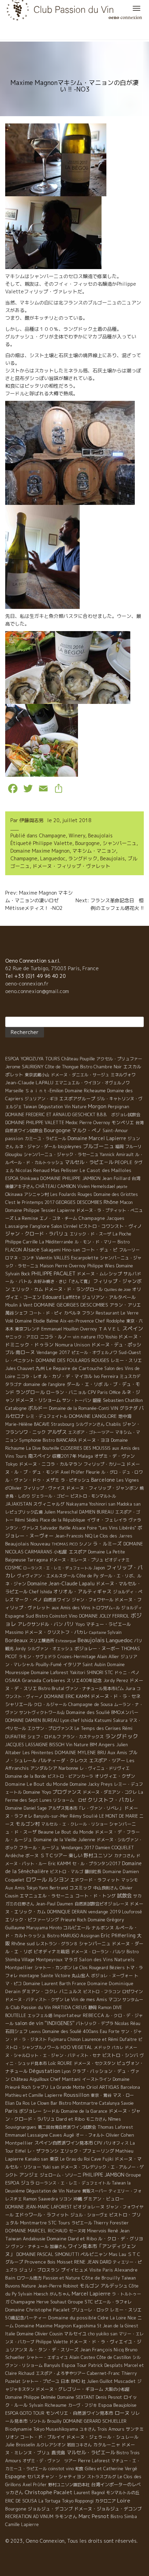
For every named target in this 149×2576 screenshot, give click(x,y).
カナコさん (124, 1856)
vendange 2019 (104, 1912)
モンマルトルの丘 (123, 2493)
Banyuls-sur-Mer (51, 1816)
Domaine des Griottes (116, 1194)
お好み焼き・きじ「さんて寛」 (63, 1281)
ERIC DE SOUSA (21, 2501)
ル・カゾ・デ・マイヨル (68, 1376)
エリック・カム (27, 1289)
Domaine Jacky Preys (91, 1784)
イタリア (72, 1664)
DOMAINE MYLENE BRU (80, 1752)
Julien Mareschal (61, 1512)
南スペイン (39, 1456)
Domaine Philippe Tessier (30, 1210)
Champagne (52, 835)
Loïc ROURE (60, 2063)
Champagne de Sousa (90, 1704)
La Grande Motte (68, 2087)
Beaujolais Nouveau (28, 1544)
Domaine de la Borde (26, 1776)
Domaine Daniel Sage (26, 1808)
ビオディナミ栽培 (52, 1952)
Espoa (105, 2405)
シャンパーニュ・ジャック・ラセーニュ (61, 1155)
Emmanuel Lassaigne (27, 2135)
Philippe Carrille (21, 1242)
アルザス (57, 1432)
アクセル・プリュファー (119, 1059)
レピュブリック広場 (24, 1512)
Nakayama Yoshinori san (91, 1504)
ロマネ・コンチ (20, 1258)
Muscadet (125, 2381)
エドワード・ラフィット (95, 1880)
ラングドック (83, 858)
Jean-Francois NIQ (74, 1536)
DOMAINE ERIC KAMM (67, 1696)
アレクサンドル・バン (40, 1624)
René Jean (119, 2231)
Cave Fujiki (102, 2159)
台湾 (136, 1178)
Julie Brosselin (20, 2445)
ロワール (36, 1879)
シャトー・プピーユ (41, 2381)
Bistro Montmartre (78, 2103)
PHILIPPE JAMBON (104, 2175)
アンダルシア (44, 1768)
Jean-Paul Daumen (54, 1904)
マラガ (71, 1959)
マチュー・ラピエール (108, 1624)
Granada (32, 1680)
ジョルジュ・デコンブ (50, 2509)
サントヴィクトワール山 (42, 1712)
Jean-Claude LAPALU (29, 1082)
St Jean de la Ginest (118, 2326)
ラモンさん (66, 2516)
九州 (40, 1368)
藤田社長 (93, 1872)
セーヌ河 (77, 2231)
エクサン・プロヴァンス (50, 1728)
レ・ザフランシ (43, 2151)
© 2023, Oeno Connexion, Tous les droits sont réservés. (71, 2541)
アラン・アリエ (125, 1305)
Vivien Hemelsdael (96, 1186)
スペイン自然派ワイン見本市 (64, 2143)
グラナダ (129, 1408)
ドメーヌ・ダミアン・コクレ (110, 1792)
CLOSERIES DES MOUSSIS (86, 1448)
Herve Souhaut (51, 2302)
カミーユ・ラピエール (45, 1139)
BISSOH (57, 1745)
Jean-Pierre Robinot (58, 2286)
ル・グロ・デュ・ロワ (122, 1472)
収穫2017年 (64, 1456)
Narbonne (68, 1768)
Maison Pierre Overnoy (63, 1266)
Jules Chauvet (20, 1368)
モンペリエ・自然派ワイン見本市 (80, 2413)
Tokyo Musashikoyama (56, 2429)
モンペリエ (123, 1122)
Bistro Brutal (51, 1688)
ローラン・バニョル (66, 1392)
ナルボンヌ (103, 1928)
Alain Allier (108, 1656)
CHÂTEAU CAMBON (56, 1186)
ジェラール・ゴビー (50, 1496)
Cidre (103, 2318)
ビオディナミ (117, 1560)
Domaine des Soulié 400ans (70, 2031)
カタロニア (105, 2501)
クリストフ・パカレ (111, 1800)
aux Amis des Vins (71, 1608)
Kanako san (37, 2159)
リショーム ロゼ (70, 1800)
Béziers (117, 1968)
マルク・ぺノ (87, 1130)
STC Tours (59, 2223)
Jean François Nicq (102, 2350)
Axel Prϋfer (35, 2485)
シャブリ (41, 2087)
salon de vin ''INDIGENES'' (45, 2023)
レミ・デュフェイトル (47, 1416)
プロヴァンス (67, 1792)
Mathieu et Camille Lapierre (34, 2095)
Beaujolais (100, 835)
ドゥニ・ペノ (127, 1673)
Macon (126, 1202)
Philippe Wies (101, 1266)
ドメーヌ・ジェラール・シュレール (103, 2437)
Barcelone (103, 1480)
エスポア (78, 1552)
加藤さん (58, 2246)
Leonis (35, 2032)
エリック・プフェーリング (87, 2151)
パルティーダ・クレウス (63, 1760)
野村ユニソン (98, 1855)
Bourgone (16, 2509)
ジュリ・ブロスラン (39, 2270)
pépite (122, 1187)
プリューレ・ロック (90, 2310)
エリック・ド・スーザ (90, 1234)
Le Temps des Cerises (98, 1728)
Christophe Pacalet (49, 2492)
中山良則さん (106, 1888)
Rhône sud (23, 1943)
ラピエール (82, 2223)
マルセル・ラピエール (91, 2453)
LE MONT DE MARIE (119, 1816)
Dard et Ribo (70, 2119)
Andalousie (34, 2239)
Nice (132, 2318)
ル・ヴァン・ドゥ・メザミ (32, 1480)
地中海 (125, 1416)
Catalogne (16, 1408)
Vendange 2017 (53, 1352)
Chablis (113, 1424)
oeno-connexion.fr (27, 984)
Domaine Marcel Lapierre (97, 1138)
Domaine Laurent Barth (47, 1984)
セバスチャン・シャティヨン (56, 2476)
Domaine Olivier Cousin (40, 2334)
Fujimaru (57, 2039)
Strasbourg (63, 1424)
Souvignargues (21, 2127)
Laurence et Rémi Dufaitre (109, 2039)
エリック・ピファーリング (32, 1920)
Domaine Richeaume (85, 1091)
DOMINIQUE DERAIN (67, 1912)
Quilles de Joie (117, 1290)
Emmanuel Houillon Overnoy (69, 1329)
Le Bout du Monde (74, 1832)
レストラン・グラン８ (57, 1944)
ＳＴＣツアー (54, 1855)
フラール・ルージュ (39, 1847)
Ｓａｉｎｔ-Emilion (44, 1091)
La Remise (27, 1218)
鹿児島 (58, 2453)
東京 (54, 2159)
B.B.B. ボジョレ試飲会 (119, 1115)
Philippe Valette (53, 843)
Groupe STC (80, 2302)
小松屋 (60, 1552)
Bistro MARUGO (63, 1936)
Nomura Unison (73, 1345)
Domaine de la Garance (84, 2111)
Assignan (90, 1936)
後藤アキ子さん (20, 1186)
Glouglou (14, 1155)
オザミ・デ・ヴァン (115, 1456)
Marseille (14, 1091)
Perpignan (119, 1106)
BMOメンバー (125, 1712)
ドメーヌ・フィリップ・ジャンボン (102, 1488)
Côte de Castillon (114, 2357)
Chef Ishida (41, 1592)
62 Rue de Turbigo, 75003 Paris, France (52, 968)
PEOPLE (124, 1162)
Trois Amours (111, 2429)
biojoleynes (70, 1146)
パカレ (118, 2048)
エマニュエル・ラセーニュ (47, 1896)
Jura (130, 1688)
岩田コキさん (79, 2445)
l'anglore (40, 1226)
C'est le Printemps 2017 (30, 1202)
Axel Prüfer (73, 1472)
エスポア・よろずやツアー (61, 2373)
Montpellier (19, 2143)
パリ (69, 1624)
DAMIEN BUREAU (96, 1512)
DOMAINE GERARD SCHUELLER (95, 2421)
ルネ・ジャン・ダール (36, 1147)
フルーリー (129, 1250)
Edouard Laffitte (62, 1297)
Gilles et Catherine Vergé (111, 2469)
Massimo (14, 1632)
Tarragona (38, 1560)
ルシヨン (59, 1880)
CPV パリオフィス (111, 2143)
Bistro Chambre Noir (101, 1067)
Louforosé (132, 1912)
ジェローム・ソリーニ (61, 2175)
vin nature (84, 1337)
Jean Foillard (116, 1178)
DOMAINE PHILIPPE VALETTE (35, 1123)
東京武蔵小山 (37, 1075)
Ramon (105, 2008)
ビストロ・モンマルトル (93, 1496)
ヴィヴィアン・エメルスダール (46, 1576)
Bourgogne (87, 843)
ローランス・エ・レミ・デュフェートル (58, 1568)
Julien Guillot (100, 2381)
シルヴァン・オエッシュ (50, 1649)
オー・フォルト (90, 2135)
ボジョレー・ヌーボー (97, 1648)
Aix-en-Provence (77, 1321)
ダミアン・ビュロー (104, 2199)
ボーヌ (32, 1855)
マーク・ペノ (28, 1600)
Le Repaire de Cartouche (74, 1368)
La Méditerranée (56, 1242)
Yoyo (80, 1624)
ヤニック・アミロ (22, 1337)
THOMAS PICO (65, 1544)
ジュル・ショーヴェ (89, 2215)
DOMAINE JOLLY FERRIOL (104, 1616)
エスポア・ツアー (107, 1760)
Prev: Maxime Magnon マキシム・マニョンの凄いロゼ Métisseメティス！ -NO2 (68, 900)
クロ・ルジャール (50, 1704)
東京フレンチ (27, 1329)
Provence (35, 2262)
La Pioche (122, 1234)
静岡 (93, 2008)
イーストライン (97, 2079)
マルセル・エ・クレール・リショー (74, 1824)
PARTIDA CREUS (70, 2007)
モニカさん (96, 2119)
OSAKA (13, 1680)
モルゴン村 (28, 1824)
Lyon (66, 2071)
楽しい (75, 1855)
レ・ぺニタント (20, 1360)
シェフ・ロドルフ (44, 1737)
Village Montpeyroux (42, 1960)
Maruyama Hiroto (44, 1928)
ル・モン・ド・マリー (95, 1242)
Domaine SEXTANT (76, 2397)
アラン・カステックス (83, 1737)
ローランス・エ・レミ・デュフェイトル (73, 2183)
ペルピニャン (94, 2254)
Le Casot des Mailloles (106, 1170)
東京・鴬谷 (101, 2095)
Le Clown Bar (44, 2103)
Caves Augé (62, 2135)
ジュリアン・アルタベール (109, 1297)
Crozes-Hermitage (77, 1657)
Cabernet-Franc (103, 2373)
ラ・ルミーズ (107, 1544)
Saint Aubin (94, 1665)
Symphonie (30, 1440)
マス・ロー (123, 2095)
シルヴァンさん (90, 1424)
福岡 (120, 1147)
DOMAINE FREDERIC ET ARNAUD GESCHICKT (50, 1115)
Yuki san (51, 2167)
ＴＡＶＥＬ (110, 1329)
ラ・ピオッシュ (75, 1480)
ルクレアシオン (51, 2445)
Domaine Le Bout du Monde (37, 1784)
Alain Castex (82, 2357)
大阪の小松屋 (117, 2389)
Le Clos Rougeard (91, 1968)
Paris (11, 2111)
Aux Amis (117, 1752)
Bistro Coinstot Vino (56, 1616)
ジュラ (28, 2183)
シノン (85, 1544)
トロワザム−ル (106, 1608)
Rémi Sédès (27, 1520)
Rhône (111, 1202)
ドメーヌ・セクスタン (95, 2063)
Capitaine (98, 1632)
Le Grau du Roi (75, 2159)
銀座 (97, 1400)
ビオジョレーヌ (89, 2207)
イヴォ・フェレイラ (107, 1520)
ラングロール (30, 1392)
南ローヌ (25, 1352)
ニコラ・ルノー (56, 1337)
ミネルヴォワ (123, 1075)
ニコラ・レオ (29, 1376)
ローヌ (122, 2413)
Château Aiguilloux (30, 2079)
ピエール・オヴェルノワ (94, 1352)
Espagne (15, 2476)
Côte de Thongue (62, 1067)
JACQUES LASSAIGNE (27, 1745)
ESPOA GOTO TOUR (25, 2413)
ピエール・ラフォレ (113, 2302)
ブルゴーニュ (98, 1146)
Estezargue (66, 1641)
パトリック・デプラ (95, 2023)
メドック (102, 2047)
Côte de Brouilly (101, 2278)
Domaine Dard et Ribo (72, 2238)
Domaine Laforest (50, 1672)
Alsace (31, 1250)
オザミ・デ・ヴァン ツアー (50, 2461)
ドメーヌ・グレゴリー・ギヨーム (69, 2389)
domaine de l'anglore (44, 1384)
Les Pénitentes (38, 1753)
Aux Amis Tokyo (21, 1888)
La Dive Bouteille (43, 1448)
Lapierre (66, 1210)
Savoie (127, 2103)
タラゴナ (14, 1384)
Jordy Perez (116, 1681)
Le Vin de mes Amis (86, 1999)
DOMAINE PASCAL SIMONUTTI (48, 2254)
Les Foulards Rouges (71, 1194)
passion (14, 1138)
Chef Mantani (65, 2079)
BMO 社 (78, 2381)
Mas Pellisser (65, 1170)
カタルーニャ (107, 2445)
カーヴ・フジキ (82, 2405)
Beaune (46, 1832)
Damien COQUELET (115, 1848)
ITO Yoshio (107, 1337)
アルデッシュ (114, 2286)
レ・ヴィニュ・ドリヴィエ (105, 1768)
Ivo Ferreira (106, 1376)
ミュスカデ (130, 1376)
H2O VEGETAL (77, 2047)
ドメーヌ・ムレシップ (99, 1274)
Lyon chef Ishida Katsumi (86, 1720)
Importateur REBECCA (79, 2015)
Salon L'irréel (64, 1226)
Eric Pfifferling (118, 1935)
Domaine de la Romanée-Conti (79, 1408)
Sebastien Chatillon (123, 1400)
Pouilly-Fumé (49, 1664)
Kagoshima (84, 2326)
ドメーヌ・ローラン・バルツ (98, 1952)
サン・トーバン (77, 1400)
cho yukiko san (103, 2334)
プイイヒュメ (74, 2270)
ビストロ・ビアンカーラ (70, 1776)
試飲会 (124, 1896)
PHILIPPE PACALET (54, 1273)
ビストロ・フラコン (102, 1992)
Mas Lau (117, 2254)
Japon (99, 1568)
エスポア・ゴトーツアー (91, 1432)
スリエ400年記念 (84, 1680)
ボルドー (38, 1408)
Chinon (74, 2039)
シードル (51, 2111)
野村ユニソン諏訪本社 (69, 2485)
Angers (107, 1744)
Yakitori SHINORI (87, 1673)
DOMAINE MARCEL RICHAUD (36, 2231)
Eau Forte (110, 2031)
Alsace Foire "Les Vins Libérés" (104, 1528)
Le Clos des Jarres (113, 1536)
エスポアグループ (77, 1099)
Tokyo (11, 1464)
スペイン (133, 1329)
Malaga (85, 1456)
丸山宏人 (81, 1975)
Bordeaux (16, 1640)
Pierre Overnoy (95, 1123)
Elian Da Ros (17, 2103)
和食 (79, 2469)
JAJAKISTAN (19, 1504)
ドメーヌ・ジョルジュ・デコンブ (108, 2509)
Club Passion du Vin (31, 2007)
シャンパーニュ (120, 843)
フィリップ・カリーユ (104, 1464)
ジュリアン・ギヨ (41, 1099)
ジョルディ (132, 1608)
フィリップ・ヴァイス (44, 1488)
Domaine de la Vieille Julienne (64, 1840)
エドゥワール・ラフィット (42, 2215)
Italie (10, 2334)
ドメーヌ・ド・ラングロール (74, 1289)
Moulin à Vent (19, 1305)
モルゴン (89, 2286)
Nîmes (115, 2119)
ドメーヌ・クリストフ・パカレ (56, 1632)
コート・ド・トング (95, 1896)
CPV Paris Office (104, 1392)
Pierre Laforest (94, 2461)
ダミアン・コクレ (40, 1991)
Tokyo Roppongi (78, 2501)
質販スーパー (95, 2191)
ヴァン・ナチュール (30, 2246)
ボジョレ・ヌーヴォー (112, 1976)
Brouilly (54, 2421)
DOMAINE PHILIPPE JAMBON (70, 1178)
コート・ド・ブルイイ (43, 2437)
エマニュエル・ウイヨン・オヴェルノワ (92, 1083)
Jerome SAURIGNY (24, 1067)
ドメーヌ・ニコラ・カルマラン (51, 1464)
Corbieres (54, 1680)
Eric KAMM (59, 1863)
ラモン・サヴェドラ (37, 1657)
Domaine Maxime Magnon (40, 851)
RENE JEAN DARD (93, 2262)
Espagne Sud (20, 1616)
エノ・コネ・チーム (58, 1218)
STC (109, 1672)
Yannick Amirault (117, 1155)
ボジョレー (30, 2111)
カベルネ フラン (79, 1313)
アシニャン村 (36, 1194)
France (79, 1984)
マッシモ (130, 1880)
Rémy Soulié (84, 1816)
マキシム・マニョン (94, 851)
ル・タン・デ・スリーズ (54, 2350)
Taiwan (13, 2239)
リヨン (65, 2199)
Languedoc (53, 858)
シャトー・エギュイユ (47, 2357)
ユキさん (88, 2429)
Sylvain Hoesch (33, 2294)
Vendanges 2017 (77, 1848)
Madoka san (129, 1504)
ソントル (37, 2421)
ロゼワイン (132, 1992)
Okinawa (14, 1194)
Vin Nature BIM (81, 1745)
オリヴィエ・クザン (115, 1776)
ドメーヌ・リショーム (38, 1400)
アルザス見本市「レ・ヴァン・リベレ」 (86, 1808)
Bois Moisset (60, 2262)
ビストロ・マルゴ (67, 1872)
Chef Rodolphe (110, 1321)
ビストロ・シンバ (120, 2055)
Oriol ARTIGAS (103, 2087)
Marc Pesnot (94, 2516)
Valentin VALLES (53, 1258)
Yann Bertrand (53, 1888)
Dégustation (45, 2071)
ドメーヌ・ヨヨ (94, 1440)
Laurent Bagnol (89, 2492)
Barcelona (130, 2087)
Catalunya (109, 2103)
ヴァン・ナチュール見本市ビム (95, 1688)
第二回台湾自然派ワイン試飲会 (67, 2127)
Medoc (72, 1123)
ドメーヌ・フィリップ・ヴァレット (71, 866)
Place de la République (63, 1520)
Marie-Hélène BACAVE (27, 1424)
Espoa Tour (74, 2365)
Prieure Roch (73, 1920)
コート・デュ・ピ (99, 1250)
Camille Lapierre (22, 2525)
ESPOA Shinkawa (22, 1178)
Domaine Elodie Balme (37, 1321)
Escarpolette (85, 1258)
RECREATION (18, 2517)
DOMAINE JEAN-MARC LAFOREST (38, 2207)
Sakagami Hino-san (60, 1250)
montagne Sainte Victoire (45, 1976)
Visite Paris (101, 2270)
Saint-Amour (115, 1131)
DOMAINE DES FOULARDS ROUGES (72, 1360)
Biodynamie (19, 2429)
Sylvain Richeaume (48, 2405)
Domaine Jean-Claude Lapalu (61, 1583)
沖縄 (78, 2199)
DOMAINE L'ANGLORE (93, 1416)
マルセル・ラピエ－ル (89, 1162)
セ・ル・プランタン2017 (96, 1864)
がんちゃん (60, 2294)
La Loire (118, 2318)
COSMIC (14, 1568)
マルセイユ (75, 2334)
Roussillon (77, 2095)
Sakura (120, 1720)
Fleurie (93, 1472)
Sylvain (115, 1632)
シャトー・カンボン (53, 1968)
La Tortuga (49, 2501)
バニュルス (71, 1991)
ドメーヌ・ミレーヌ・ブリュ (76, 1560)
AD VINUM (43, 2517)
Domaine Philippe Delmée (30, 2397)
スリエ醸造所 (42, 1641)
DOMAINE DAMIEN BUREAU (32, 1720)
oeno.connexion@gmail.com (37, 991)
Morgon (97, 1106)
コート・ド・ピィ (46, 1313)
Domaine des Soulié (88, 1712)
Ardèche (15, 1855)
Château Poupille (78, 1059)
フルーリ (133, 1147)
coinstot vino (61, 2469)
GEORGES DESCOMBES (79, 1202)
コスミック (81, 1888)
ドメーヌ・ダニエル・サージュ (80, 1075)
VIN (114, 1408)
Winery (77, 835)
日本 (65, 2381)
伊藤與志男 (32, 820)
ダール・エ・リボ (85, 1384)
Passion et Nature (62, 2278)
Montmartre (33, 2223)
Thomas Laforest (115, 2127)
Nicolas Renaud (33, 1170)
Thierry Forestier (111, 2223)
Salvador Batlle (55, 1528)
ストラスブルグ (102, 2477)
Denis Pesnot (109, 2397)
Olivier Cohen (120, 2135)
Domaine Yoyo (37, 1792)
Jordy (20, 1649)
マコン (115, 2000)
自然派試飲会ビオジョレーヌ (102, 1904)
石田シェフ (16, 2031)
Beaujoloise (125, 2405)
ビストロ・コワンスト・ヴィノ (110, 1226)
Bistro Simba (124, 2517)
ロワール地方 (29, 2278)
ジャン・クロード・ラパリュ (37, 1234)
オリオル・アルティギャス (82, 1591)
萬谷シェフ (16, 1313)
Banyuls (52, 2365)
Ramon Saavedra (41, 2199)
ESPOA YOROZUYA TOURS (33, 1059)
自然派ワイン (57, 1600)
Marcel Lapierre (91, 2294)
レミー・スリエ (126, 1360)
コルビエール (77, 1928)
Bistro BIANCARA (60, 1440)
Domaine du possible (72, 2318)
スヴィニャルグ (49, 1504)
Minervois (97, 2231)
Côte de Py (87, 1576)
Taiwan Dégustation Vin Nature (55, 1107)
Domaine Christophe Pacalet (38, 2310)
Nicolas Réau (128, 2023)
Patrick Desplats (106, 2365)
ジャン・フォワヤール (93, 1600)
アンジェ (29, 2175)
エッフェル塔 (40, 2015)
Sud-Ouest (130, 1352)
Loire (124, 2500)
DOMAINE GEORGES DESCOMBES (71, 1305)
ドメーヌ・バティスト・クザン (34, 2000)
